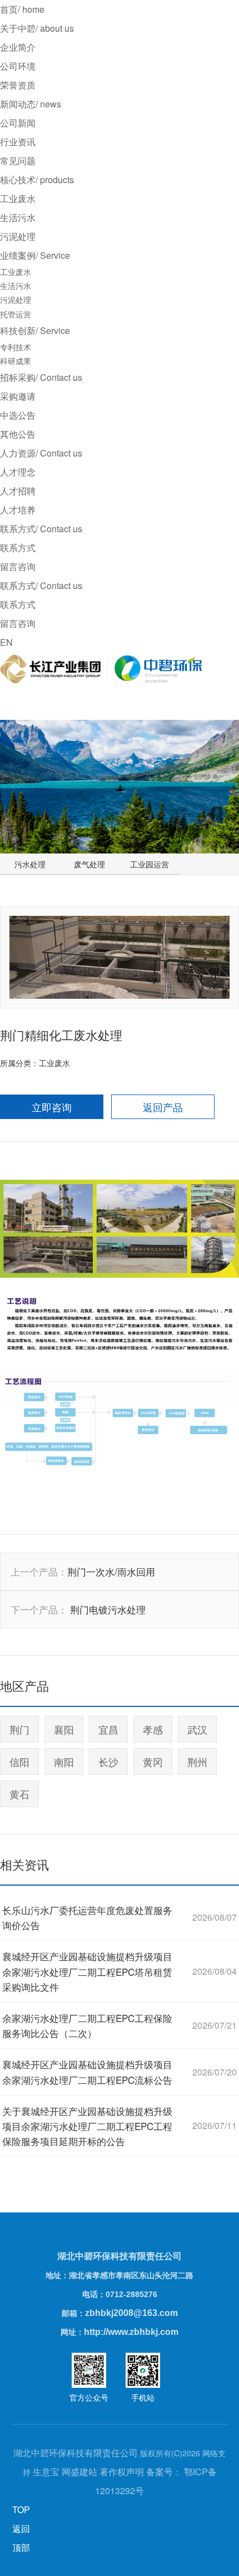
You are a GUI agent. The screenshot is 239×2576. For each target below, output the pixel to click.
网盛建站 (79, 2472)
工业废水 (18, 198)
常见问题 (18, 161)
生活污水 (18, 217)
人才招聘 (18, 491)
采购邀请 (18, 396)
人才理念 (18, 472)
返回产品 (163, 1107)
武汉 (197, 1729)
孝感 (153, 1729)
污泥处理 (18, 236)
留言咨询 (18, 566)
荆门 (19, 1729)
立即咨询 (52, 1107)
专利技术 (16, 347)
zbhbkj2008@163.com (131, 2313)
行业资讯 (18, 142)
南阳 (64, 1762)
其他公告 (18, 434)
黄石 (19, 1794)
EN (6, 642)
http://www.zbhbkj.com (131, 2332)
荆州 (197, 1762)
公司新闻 (18, 123)
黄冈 (153, 1762)
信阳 (19, 1762)
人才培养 (18, 510)
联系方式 (18, 548)
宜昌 (108, 1729)
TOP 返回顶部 (21, 2528)
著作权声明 (122, 2472)
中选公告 (18, 415)
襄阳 (64, 1729)
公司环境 (18, 66)
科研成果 (16, 361)
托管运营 (16, 314)
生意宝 (46, 2472)
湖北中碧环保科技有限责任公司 (120, 2256)
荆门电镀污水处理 (108, 1609)
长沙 (108, 1762)
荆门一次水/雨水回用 (111, 1571)
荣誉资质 (18, 85)
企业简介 (18, 47)
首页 (22, 9)
